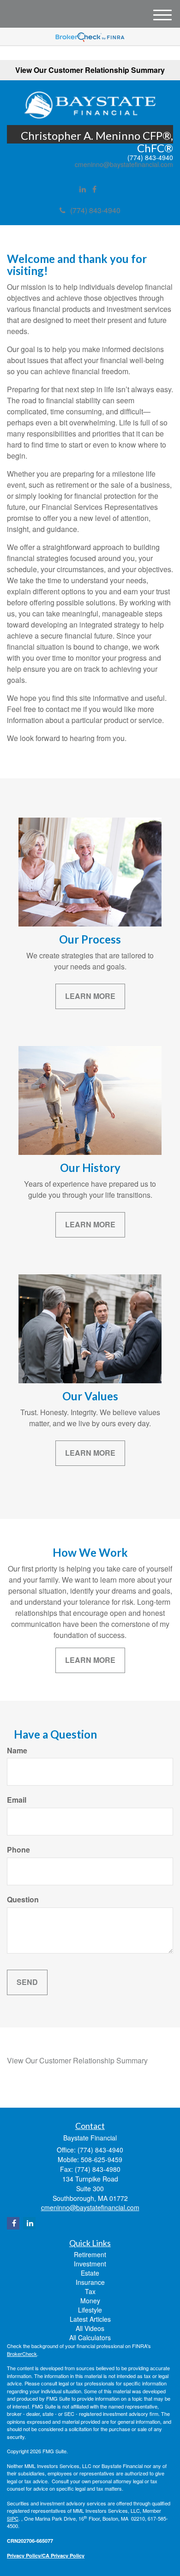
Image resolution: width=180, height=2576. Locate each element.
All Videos (90, 2328)
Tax (90, 2291)
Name (17, 1751)
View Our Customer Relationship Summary (90, 70)
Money (90, 2301)
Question (23, 1900)
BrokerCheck (22, 2354)
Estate (90, 2273)
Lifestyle (90, 2310)
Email (17, 1800)
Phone (18, 1850)
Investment (90, 2264)
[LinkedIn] (83, 189)
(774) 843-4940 (95, 210)
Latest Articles (90, 2319)
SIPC (13, 2518)
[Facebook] (94, 189)
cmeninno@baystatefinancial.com (124, 164)
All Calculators (90, 2337)
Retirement (90, 2254)
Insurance (90, 2282)
